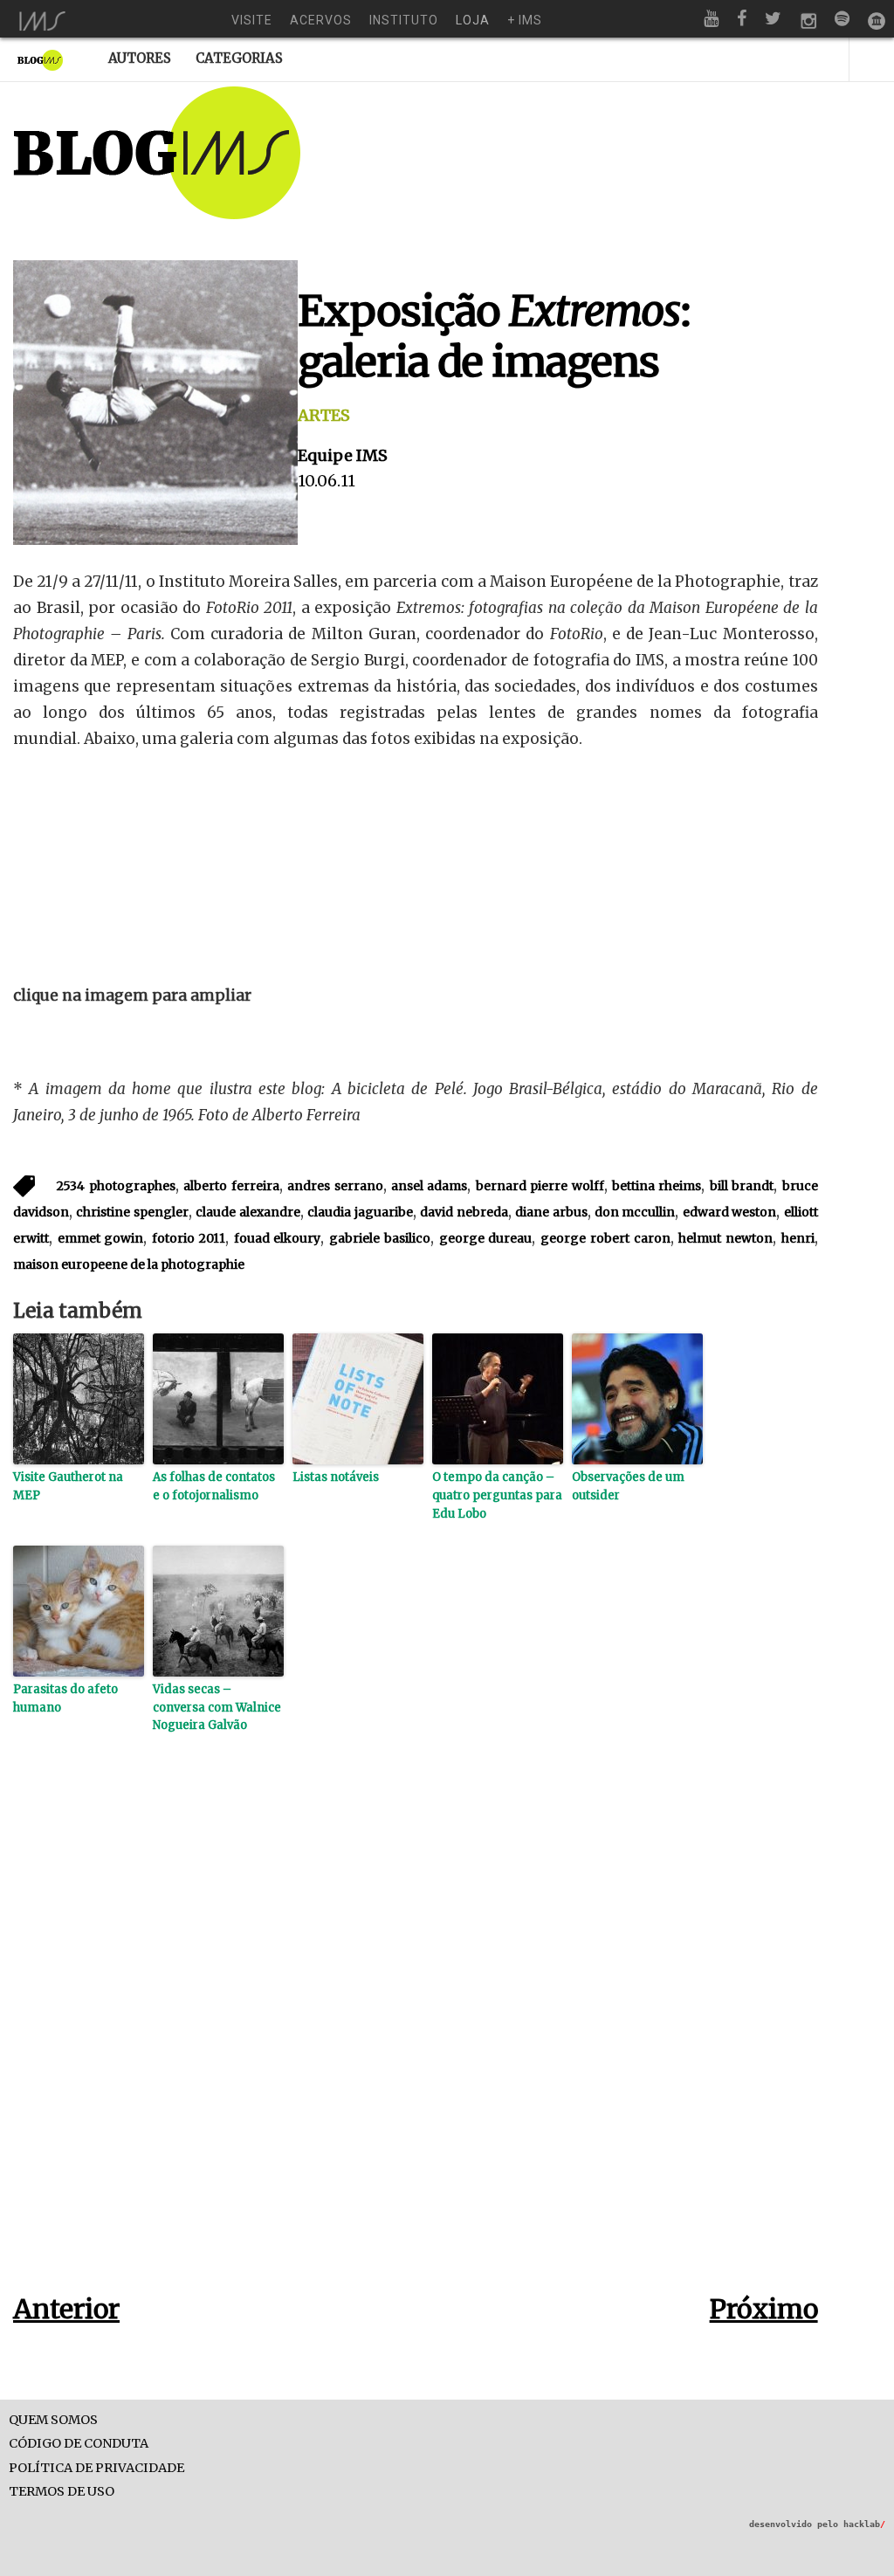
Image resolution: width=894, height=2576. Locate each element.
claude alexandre (248, 1212)
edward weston (729, 1212)
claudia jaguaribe (360, 1212)
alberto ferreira (231, 1186)
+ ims (525, 20)
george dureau (486, 1238)
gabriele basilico (380, 1238)
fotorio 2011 (189, 1238)
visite (252, 20)
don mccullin (635, 1212)
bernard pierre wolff (540, 1186)
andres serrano (335, 1186)
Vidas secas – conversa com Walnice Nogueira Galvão (217, 1708)
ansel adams (429, 1186)
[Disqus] (416, 2041)
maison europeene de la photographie (129, 1264)
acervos (321, 20)
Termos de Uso (62, 2492)
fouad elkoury (278, 1238)
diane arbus (551, 1212)
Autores (140, 58)
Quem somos (53, 2420)
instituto (404, 20)
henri (798, 1238)
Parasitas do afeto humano (65, 1698)
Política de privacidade (96, 2468)
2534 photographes (116, 1186)
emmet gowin (101, 1238)
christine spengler (132, 1212)
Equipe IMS (343, 455)
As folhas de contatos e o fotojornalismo (214, 1486)
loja (473, 20)
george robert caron (605, 1238)
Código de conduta (79, 2444)
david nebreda (464, 1212)
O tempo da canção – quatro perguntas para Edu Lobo (497, 1495)
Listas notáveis (336, 1477)
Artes (324, 415)
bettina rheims (657, 1186)
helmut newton (726, 1238)
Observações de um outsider (628, 1486)
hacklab (864, 2524)
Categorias (239, 58)
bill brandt (742, 1186)
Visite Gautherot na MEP (68, 1486)
